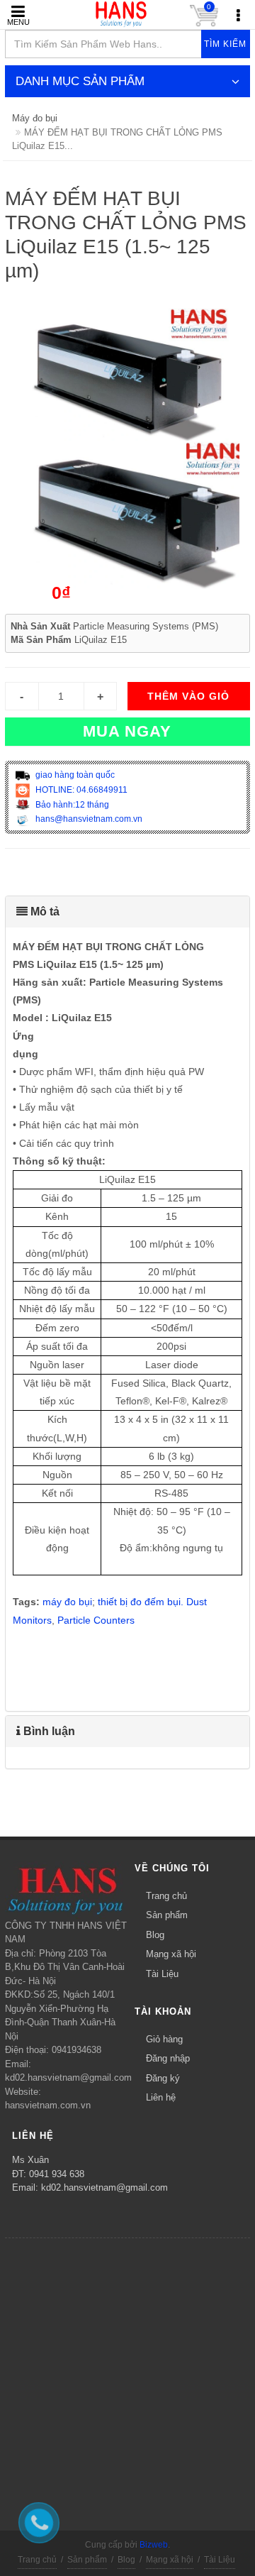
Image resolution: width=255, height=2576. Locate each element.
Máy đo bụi (35, 118)
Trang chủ (166, 1896)
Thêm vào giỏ (188, 696)
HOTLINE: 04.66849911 (80, 790)
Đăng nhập (168, 2058)
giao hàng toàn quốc (74, 775)
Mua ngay (127, 731)
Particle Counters (96, 1620)
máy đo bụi (67, 1602)
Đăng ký (163, 2078)
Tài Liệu (162, 1974)
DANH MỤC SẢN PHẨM (80, 81)
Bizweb (154, 2545)
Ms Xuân (30, 2160)
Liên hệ (161, 2097)
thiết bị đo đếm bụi (139, 1602)
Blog (155, 1935)
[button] (127, 912)
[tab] (127, 912)
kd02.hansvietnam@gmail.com (104, 2187)
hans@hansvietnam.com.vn (88, 819)
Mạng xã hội (171, 1954)
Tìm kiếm (225, 44)
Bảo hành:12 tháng (71, 805)
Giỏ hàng (164, 2039)
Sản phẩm (167, 1915)
